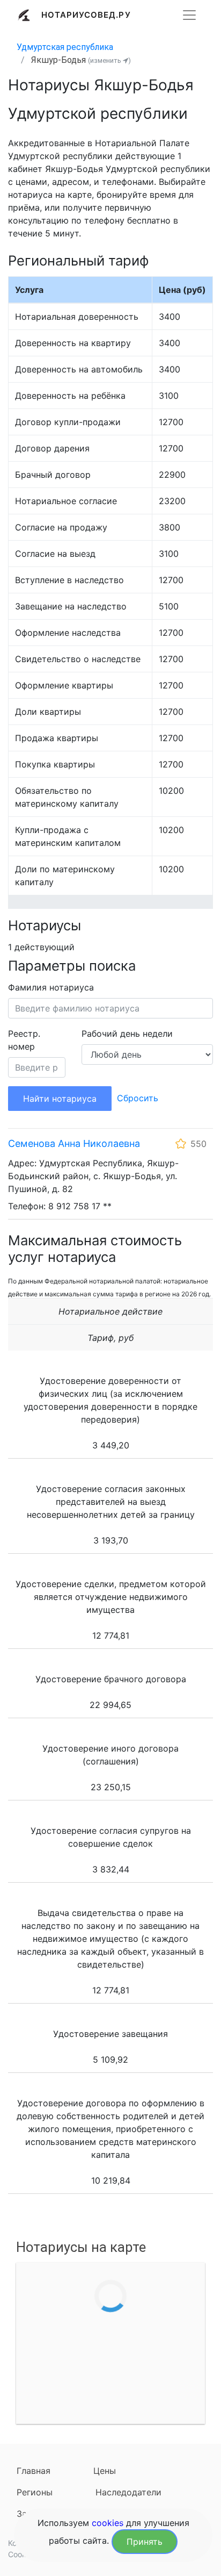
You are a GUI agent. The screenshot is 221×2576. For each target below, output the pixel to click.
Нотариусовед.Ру (86, 15)
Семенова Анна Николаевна (74, 1143)
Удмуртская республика (65, 47)
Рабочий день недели (127, 1034)
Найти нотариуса (60, 1099)
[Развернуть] (189, 15)
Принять (145, 2542)
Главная (34, 2471)
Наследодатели (128, 2492)
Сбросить (138, 1098)
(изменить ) (109, 60)
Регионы (35, 2492)
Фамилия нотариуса (51, 987)
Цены (105, 2471)
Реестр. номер (24, 1040)
